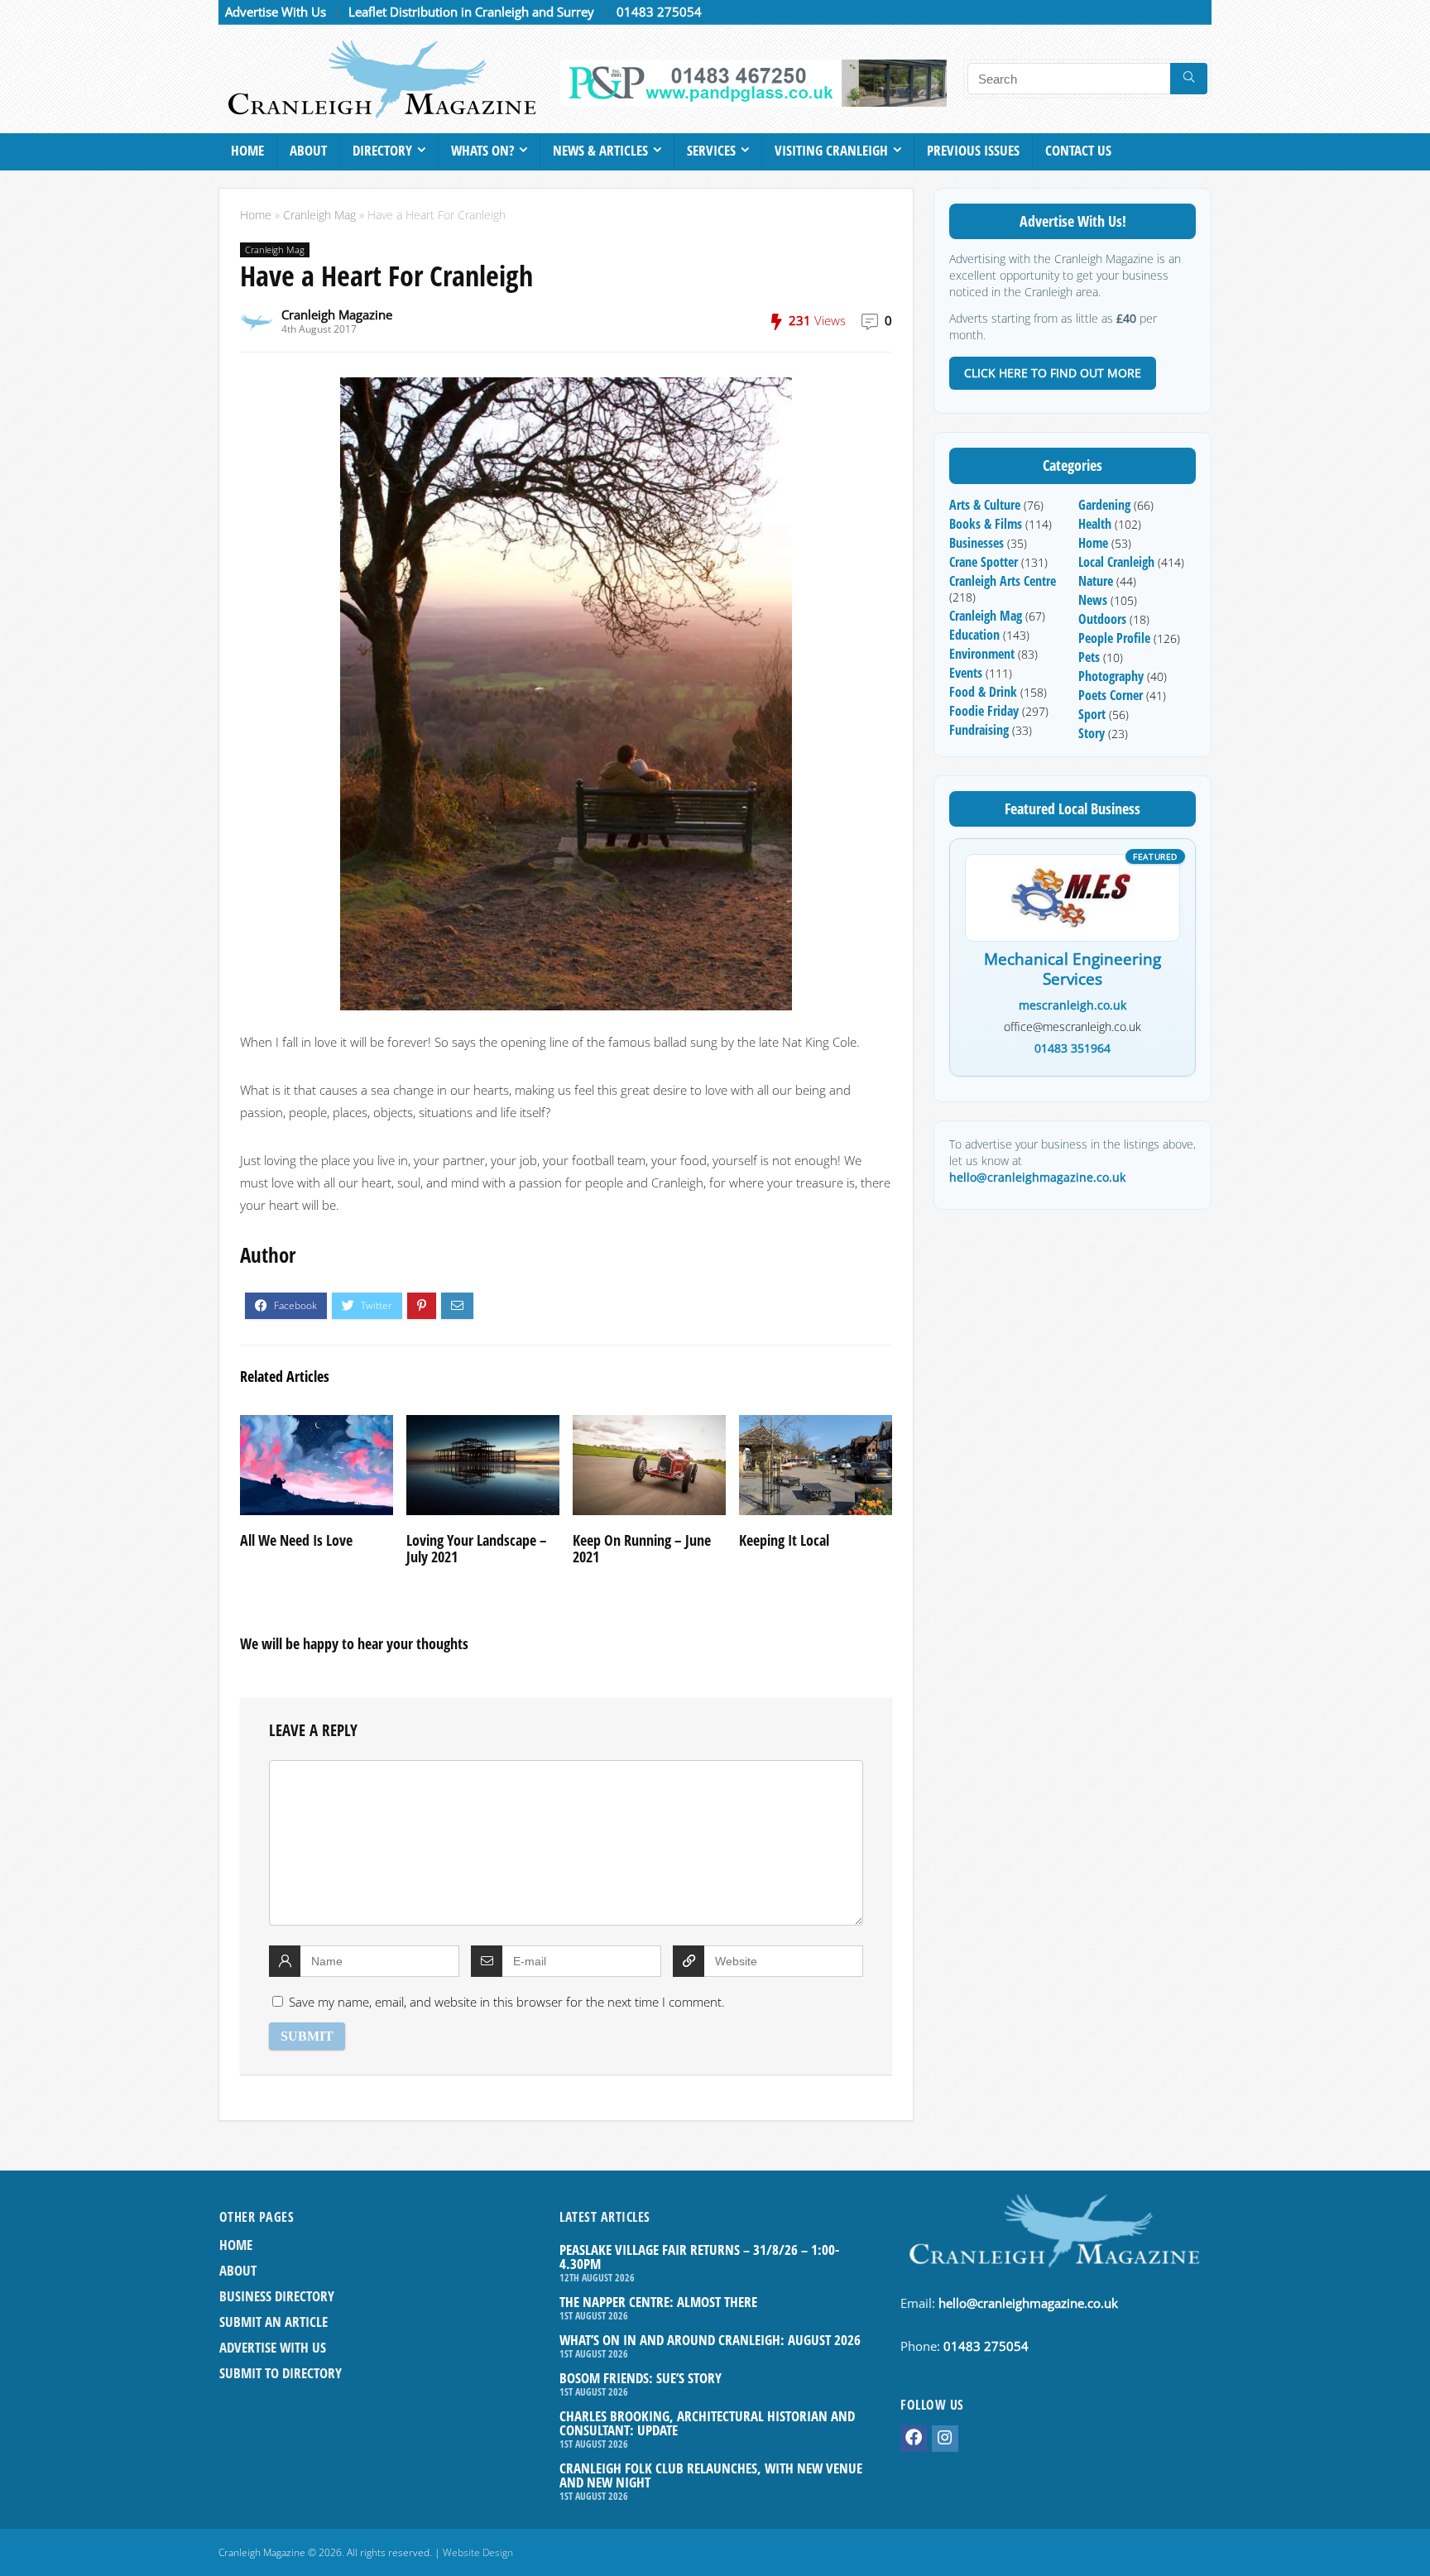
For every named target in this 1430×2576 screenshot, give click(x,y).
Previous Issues (973, 150)
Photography (1111, 676)
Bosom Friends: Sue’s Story (641, 2378)
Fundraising (979, 730)
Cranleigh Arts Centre (1003, 581)
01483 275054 (659, 12)
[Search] (1189, 79)
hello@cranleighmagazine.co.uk (1037, 1177)
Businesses (977, 543)
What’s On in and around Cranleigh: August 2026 (710, 2340)
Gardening (1104, 505)
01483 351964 (1072, 1048)
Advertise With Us (276, 12)
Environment (982, 654)
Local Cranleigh (1116, 562)
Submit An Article (274, 2322)
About (308, 150)
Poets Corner (1111, 695)
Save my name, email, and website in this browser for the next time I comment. (507, 2002)
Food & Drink (983, 692)
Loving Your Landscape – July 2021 (477, 1548)
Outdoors (1102, 619)
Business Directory (277, 2296)
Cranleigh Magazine (337, 314)
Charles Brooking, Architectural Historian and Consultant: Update (707, 2423)
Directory (382, 150)
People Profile (1114, 638)
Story (1092, 733)
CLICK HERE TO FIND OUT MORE (1053, 373)
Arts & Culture (985, 505)
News (1093, 600)
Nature (1096, 581)
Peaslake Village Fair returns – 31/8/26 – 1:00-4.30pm (699, 2257)
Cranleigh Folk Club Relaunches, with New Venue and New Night (711, 2475)
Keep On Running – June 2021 (642, 1548)
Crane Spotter (984, 562)
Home (247, 150)
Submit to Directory (281, 2373)
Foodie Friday (984, 711)
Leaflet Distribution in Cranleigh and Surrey (471, 12)
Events (966, 673)
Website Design (478, 2552)
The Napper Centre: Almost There (658, 2302)
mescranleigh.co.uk (1072, 1005)
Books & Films (986, 524)
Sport (1092, 714)
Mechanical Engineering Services (1072, 970)
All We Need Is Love (296, 1540)
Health (1095, 524)
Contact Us (1078, 150)
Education (974, 635)
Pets (1089, 657)
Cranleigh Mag (319, 215)
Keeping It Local (784, 1540)
